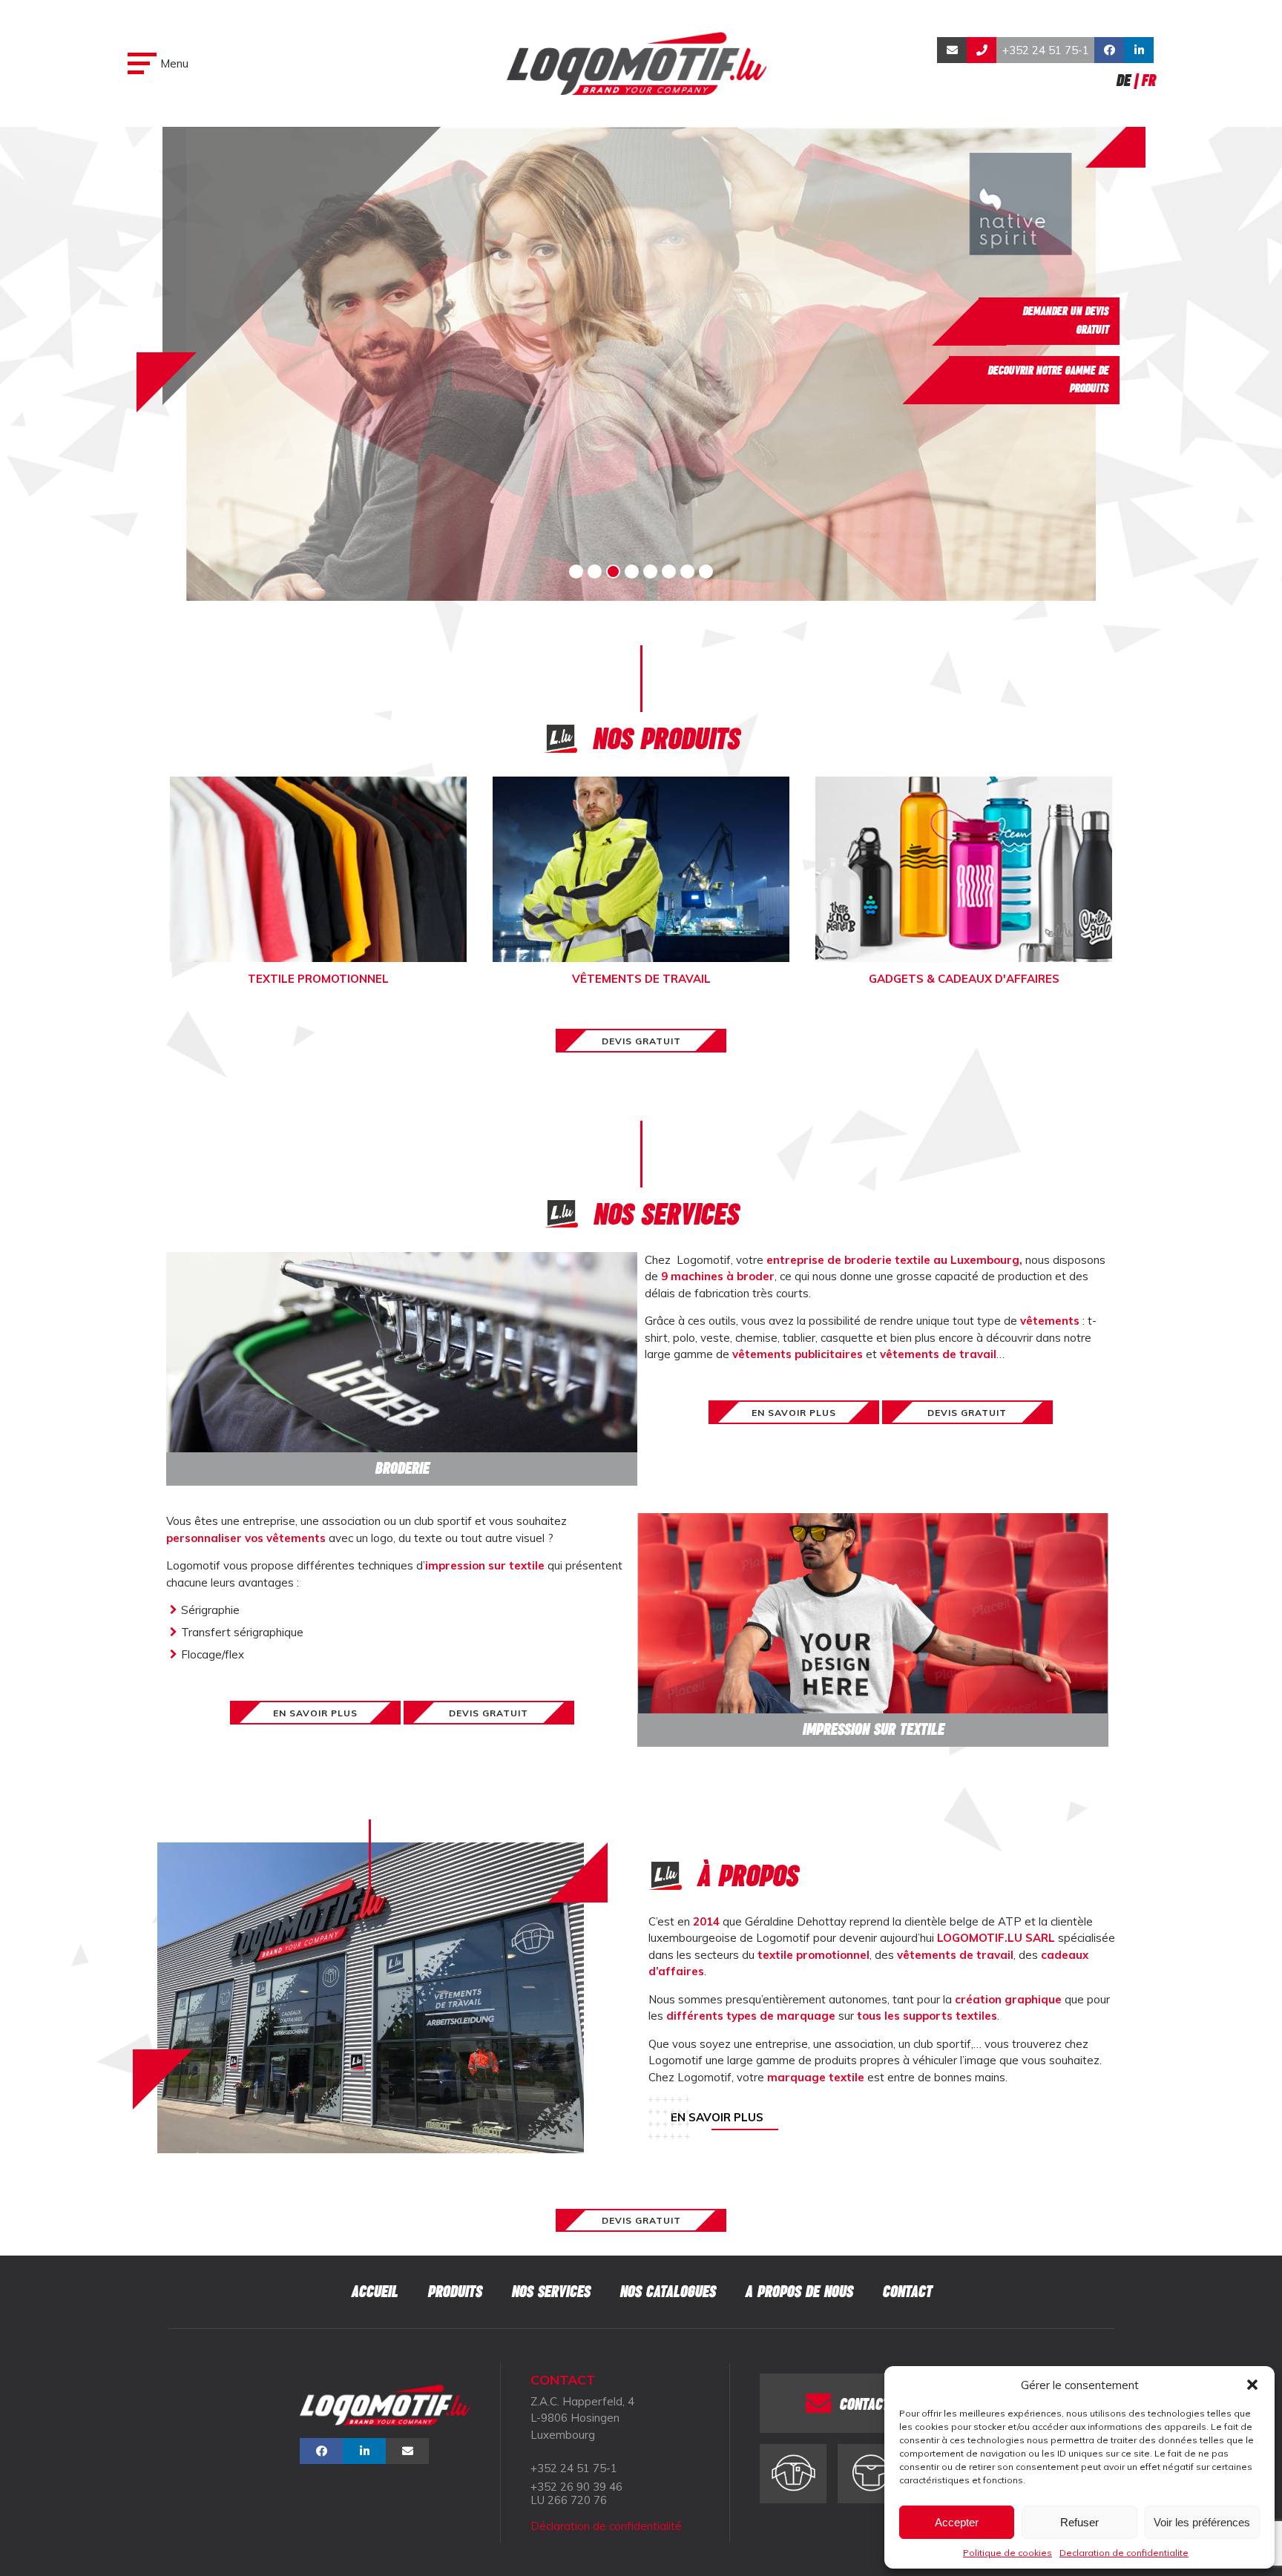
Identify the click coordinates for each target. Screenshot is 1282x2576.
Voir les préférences (1202, 2522)
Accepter (957, 2522)
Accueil (374, 2292)
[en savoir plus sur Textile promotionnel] (871, 2474)
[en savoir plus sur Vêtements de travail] (793, 2474)
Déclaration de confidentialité (606, 2526)
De (1123, 80)
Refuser (1079, 2522)
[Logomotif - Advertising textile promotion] (637, 63)
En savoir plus (717, 2117)
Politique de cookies (1007, 2553)
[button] (1252, 2385)
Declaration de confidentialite (1124, 2553)
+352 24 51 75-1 (1046, 50)
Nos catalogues (667, 2292)
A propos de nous (799, 2292)
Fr (1148, 80)
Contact (907, 2292)
